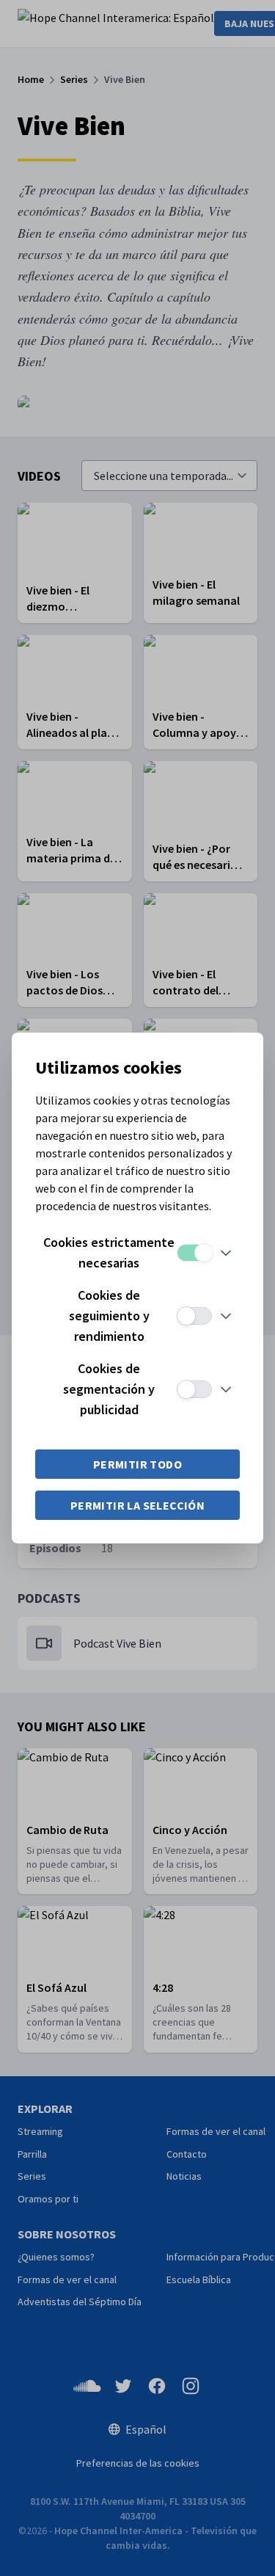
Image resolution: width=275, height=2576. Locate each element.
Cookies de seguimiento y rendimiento (109, 1316)
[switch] (194, 1253)
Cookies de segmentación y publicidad (109, 1389)
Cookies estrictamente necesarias (109, 1252)
